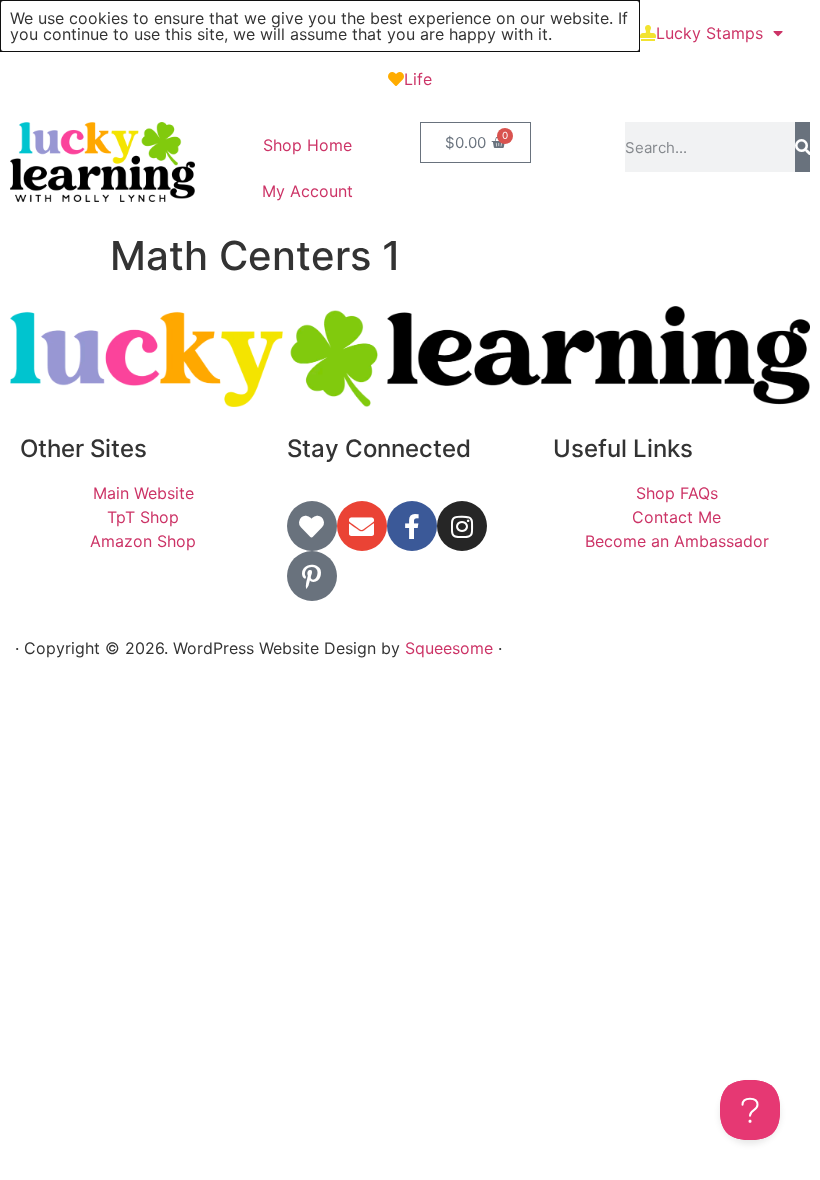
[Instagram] (462, 526)
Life (418, 79)
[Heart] (312, 526)
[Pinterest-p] (312, 576)
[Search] (802, 147)
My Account (307, 191)
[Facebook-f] (412, 526)
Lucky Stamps (709, 33)
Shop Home (307, 145)
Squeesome (449, 648)
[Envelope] (362, 526)
